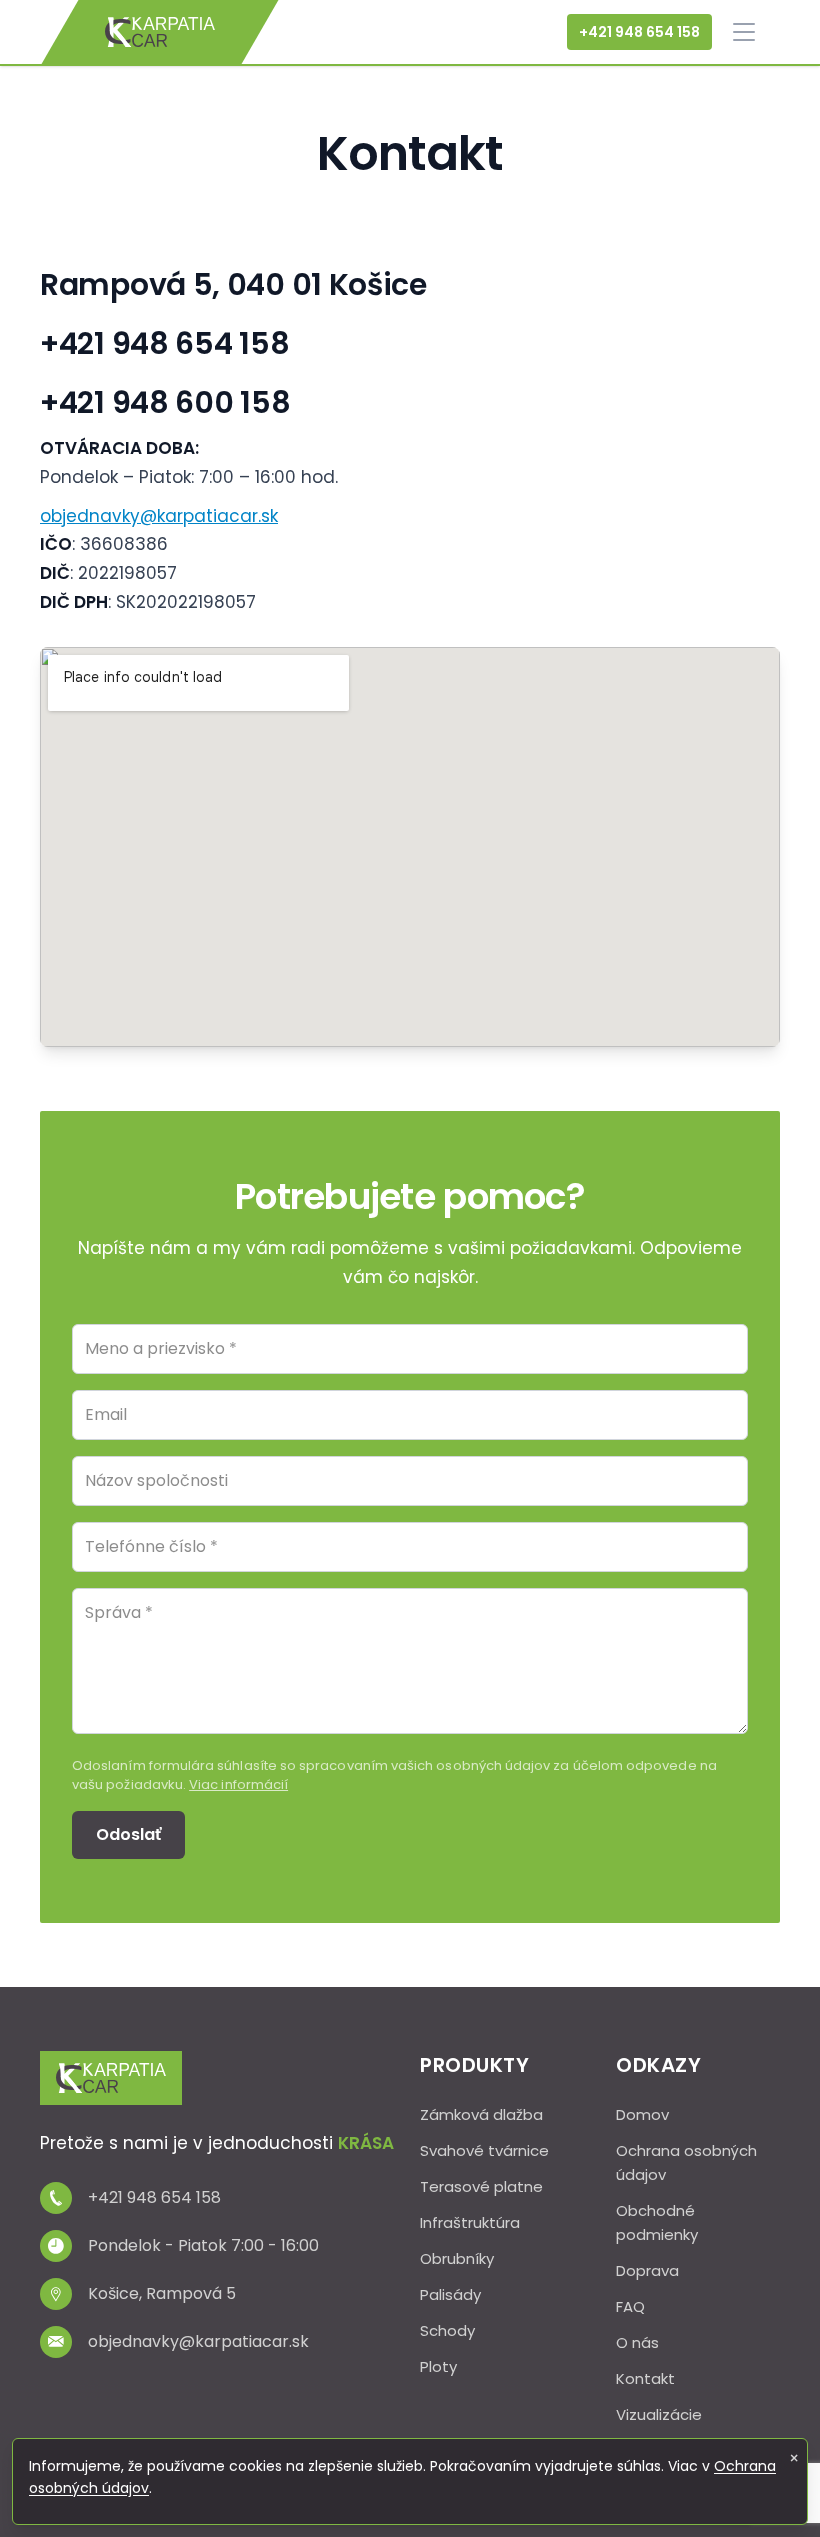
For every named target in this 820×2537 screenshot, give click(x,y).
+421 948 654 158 (639, 32)
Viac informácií (238, 1784)
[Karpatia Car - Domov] (160, 32)
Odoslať (128, 1834)
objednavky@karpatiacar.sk (159, 516)
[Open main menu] (744, 32)
